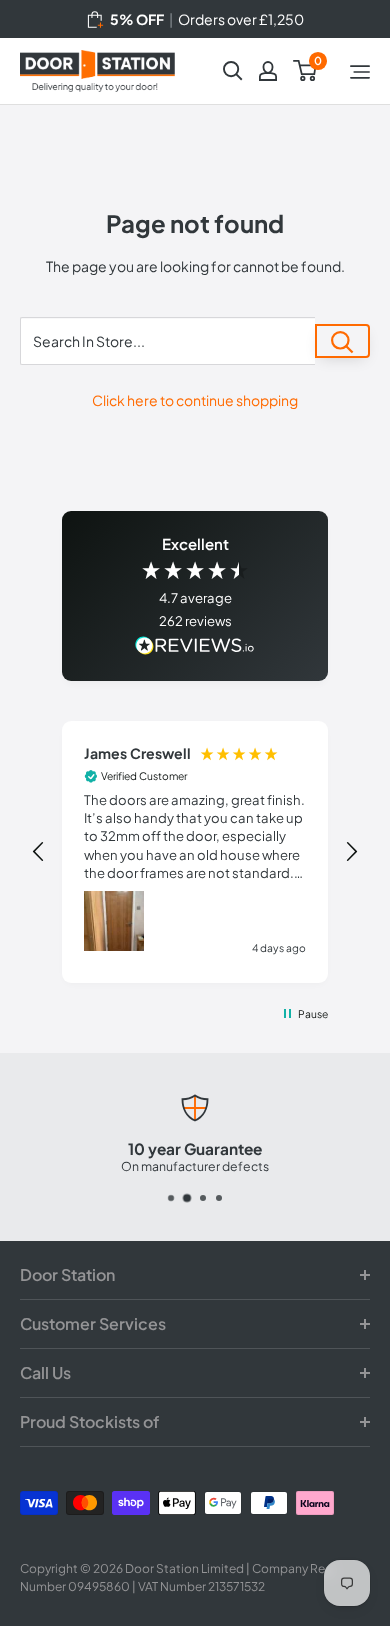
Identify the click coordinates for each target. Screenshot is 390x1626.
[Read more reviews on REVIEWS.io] (195, 647)
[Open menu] (360, 72)
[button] (39, 852)
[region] (195, 852)
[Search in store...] (342, 341)
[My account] (268, 71)
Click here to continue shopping (195, 400)
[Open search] (233, 71)
